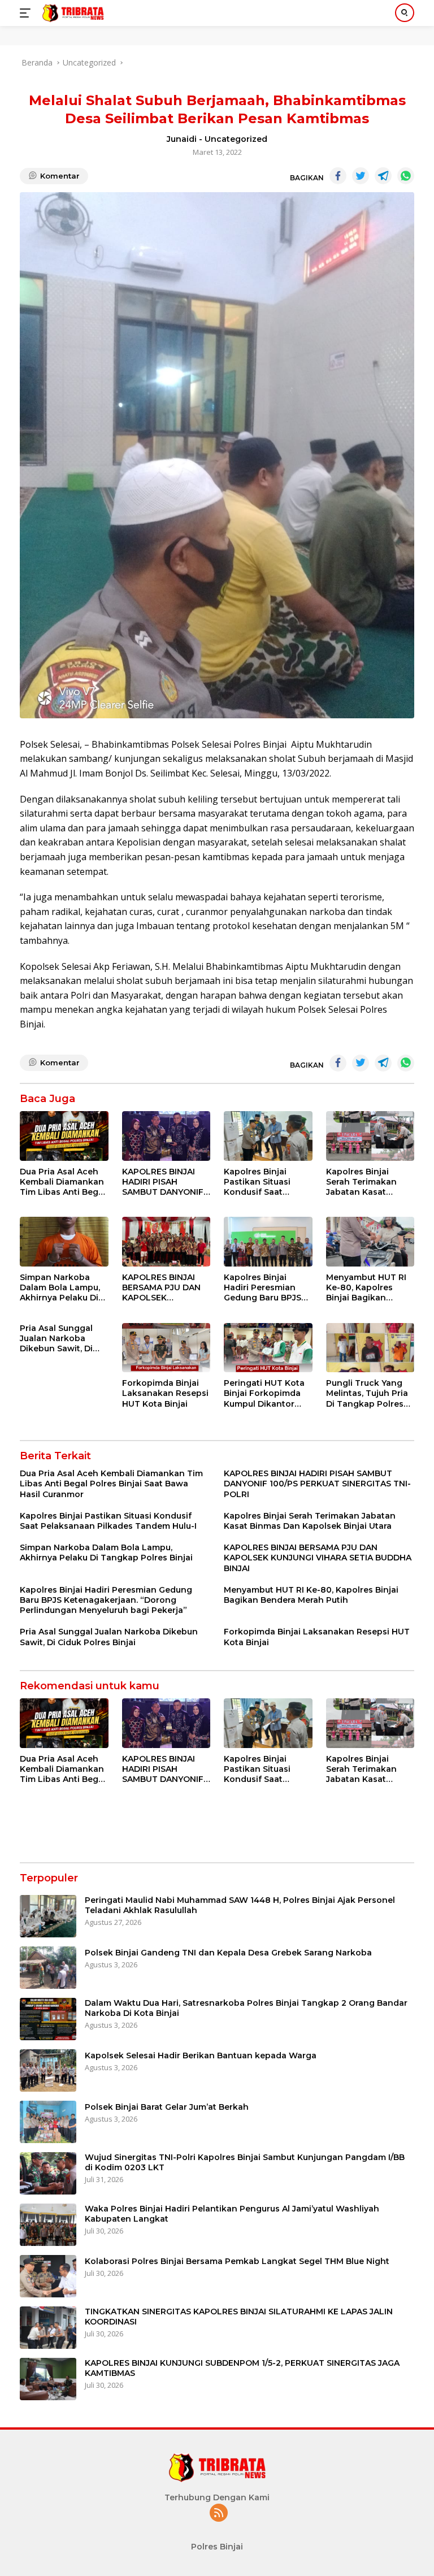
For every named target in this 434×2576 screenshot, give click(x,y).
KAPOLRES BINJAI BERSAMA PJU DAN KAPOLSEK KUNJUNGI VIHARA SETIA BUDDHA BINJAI (161, 1288)
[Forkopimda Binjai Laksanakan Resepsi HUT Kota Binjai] (166, 1348)
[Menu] (27, 13)
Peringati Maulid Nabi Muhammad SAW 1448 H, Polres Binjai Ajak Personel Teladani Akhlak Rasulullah (240, 1905)
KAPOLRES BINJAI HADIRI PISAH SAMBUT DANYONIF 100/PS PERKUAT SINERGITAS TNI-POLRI (163, 1182)
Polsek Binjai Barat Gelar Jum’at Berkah (167, 2107)
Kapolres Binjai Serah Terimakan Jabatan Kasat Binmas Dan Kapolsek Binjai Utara (361, 1182)
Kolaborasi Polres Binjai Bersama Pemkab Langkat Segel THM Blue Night (237, 2261)
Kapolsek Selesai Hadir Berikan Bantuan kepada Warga (201, 2055)
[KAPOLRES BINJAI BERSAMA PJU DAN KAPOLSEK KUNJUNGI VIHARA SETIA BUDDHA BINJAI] (166, 1242)
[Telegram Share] (383, 176)
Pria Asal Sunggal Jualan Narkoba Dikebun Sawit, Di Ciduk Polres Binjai (59, 1339)
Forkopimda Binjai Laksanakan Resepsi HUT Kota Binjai (165, 1393)
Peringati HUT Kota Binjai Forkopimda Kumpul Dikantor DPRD (264, 1393)
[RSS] (219, 2514)
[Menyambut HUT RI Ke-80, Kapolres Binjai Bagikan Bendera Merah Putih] (370, 1242)
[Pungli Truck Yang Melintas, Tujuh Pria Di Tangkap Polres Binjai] (370, 1348)
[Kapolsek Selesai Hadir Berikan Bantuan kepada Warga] (48, 2070)
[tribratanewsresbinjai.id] (71, 13)
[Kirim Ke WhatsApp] (406, 176)
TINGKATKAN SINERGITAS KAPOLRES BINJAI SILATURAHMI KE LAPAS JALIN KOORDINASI (239, 2317)
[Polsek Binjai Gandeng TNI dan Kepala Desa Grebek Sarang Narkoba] (48, 1968)
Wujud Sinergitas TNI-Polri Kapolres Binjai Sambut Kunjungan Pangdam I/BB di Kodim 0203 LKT (245, 2162)
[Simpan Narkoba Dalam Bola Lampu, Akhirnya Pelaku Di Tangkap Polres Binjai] (64, 1242)
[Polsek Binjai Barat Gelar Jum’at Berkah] (48, 2122)
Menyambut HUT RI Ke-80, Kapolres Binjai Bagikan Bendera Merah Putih (370, 1288)
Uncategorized (236, 139)
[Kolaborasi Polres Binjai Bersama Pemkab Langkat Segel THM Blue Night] (48, 2276)
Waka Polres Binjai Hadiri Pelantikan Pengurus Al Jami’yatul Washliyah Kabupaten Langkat (232, 2214)
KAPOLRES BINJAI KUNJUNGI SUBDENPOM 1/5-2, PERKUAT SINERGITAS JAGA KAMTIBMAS (242, 2368)
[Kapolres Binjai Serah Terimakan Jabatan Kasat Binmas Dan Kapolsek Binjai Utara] (370, 1136)
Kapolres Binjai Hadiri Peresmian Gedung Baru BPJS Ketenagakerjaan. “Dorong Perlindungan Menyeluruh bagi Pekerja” (262, 1288)
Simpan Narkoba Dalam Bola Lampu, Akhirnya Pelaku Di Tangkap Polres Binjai (60, 1288)
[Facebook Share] (338, 176)
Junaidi (182, 139)
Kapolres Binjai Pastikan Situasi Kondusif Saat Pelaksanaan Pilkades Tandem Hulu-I (260, 1182)
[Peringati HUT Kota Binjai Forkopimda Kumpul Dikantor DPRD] (268, 1348)
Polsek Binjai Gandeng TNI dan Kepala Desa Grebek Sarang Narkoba (228, 1953)
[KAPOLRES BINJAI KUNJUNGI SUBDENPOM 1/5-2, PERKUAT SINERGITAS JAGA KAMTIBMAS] (48, 2379)
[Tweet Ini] (361, 176)
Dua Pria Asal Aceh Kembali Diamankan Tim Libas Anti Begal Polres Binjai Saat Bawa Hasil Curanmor (63, 1182)
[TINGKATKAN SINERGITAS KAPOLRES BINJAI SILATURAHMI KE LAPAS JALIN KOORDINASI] (48, 2328)
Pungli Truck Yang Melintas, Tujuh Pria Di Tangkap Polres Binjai (367, 1393)
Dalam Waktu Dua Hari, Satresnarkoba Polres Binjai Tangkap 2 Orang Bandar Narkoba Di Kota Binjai (246, 2008)
